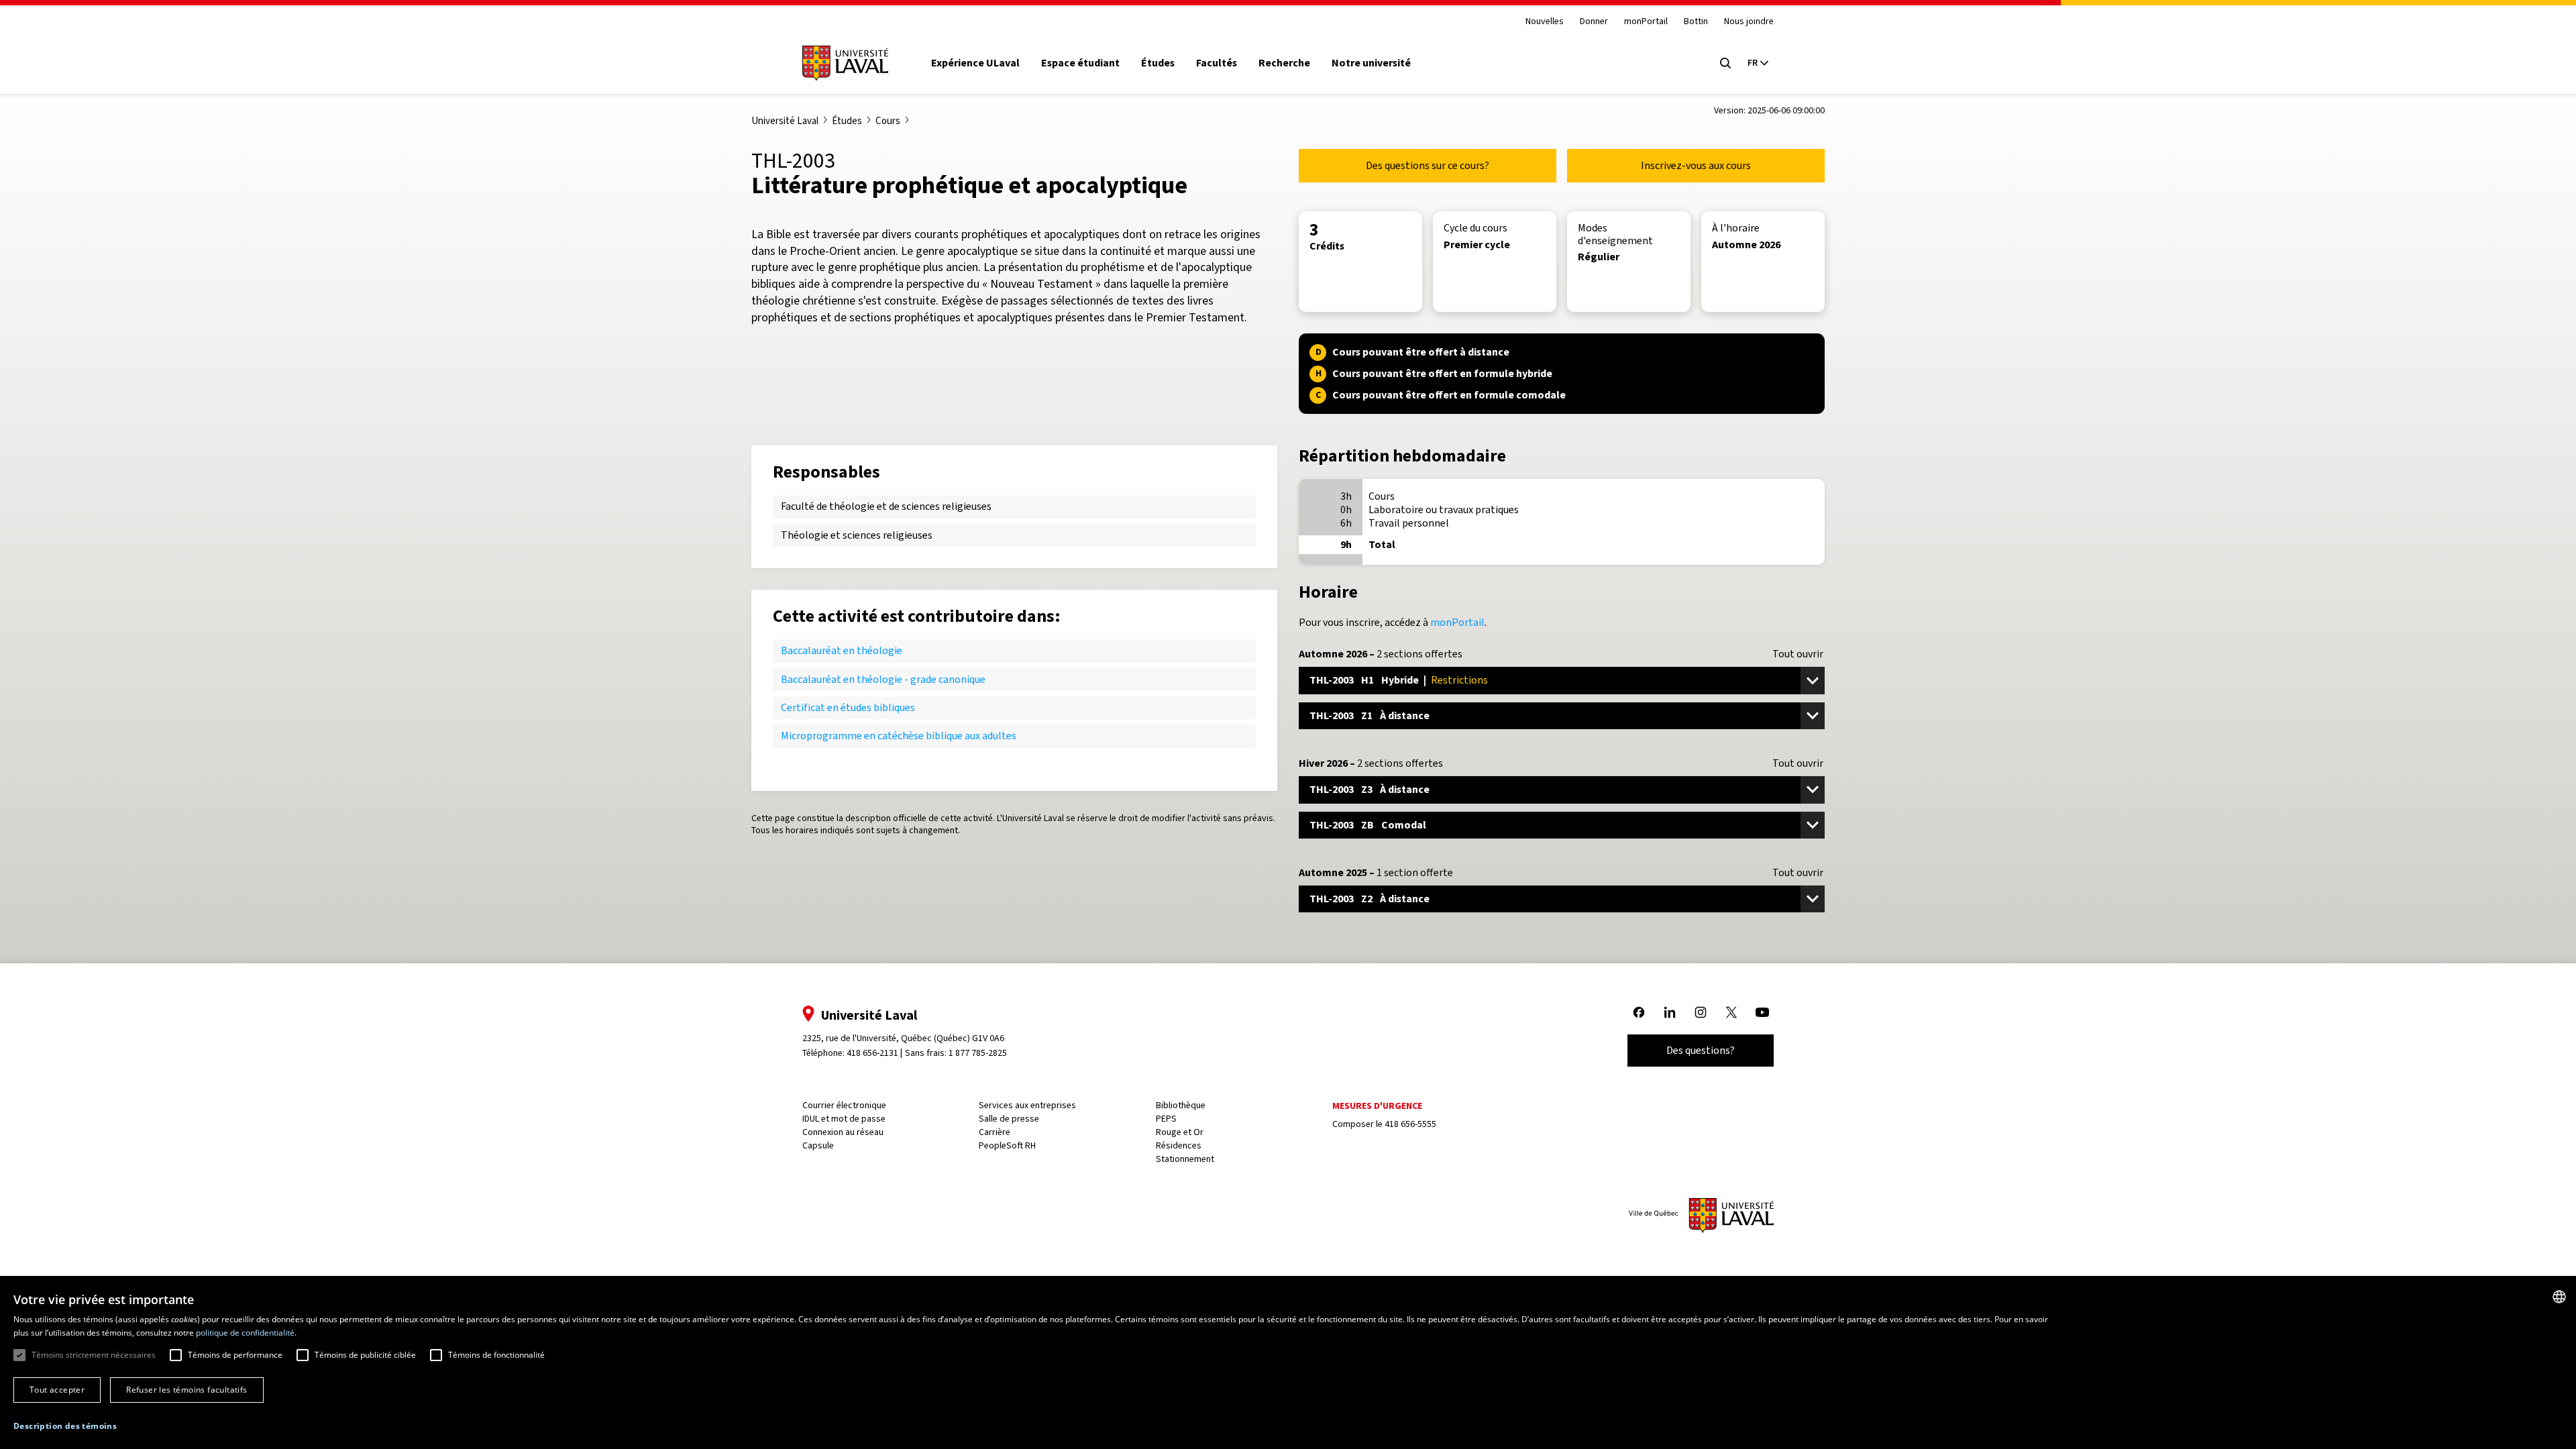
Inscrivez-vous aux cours (1696, 165)
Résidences (1179, 1145)
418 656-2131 (872, 1053)
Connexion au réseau (843, 1132)
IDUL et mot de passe (844, 1119)
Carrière (995, 1132)
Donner (1594, 22)
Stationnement (1185, 1159)
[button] (65, 1427)
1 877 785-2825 (978, 1053)
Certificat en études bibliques (848, 707)
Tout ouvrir (1798, 654)
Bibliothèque (1181, 1105)
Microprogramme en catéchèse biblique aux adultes (899, 736)
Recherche (1284, 63)
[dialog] (1288, 1364)
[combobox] (2559, 1297)
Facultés (1217, 63)
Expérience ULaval (975, 63)
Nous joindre (1749, 22)
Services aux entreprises (1027, 1105)
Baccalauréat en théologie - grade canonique (883, 679)
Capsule (818, 1145)
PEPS (1166, 1119)
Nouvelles (1545, 22)
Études (1158, 63)
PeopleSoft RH (1007, 1145)
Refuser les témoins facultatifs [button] (186, 1390)
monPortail (1646, 22)
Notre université (1371, 63)
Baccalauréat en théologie (842, 650)
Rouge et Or (1180, 1132)
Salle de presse (1009, 1119)
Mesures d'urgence (1377, 1106)
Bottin (1696, 22)
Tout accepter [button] (57, 1390)
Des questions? (1701, 1050)
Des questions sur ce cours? (1428, 165)
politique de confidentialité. (246, 1333)
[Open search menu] (1725, 63)
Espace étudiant (1080, 63)
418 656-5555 (1410, 1124)
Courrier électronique (844, 1105)
